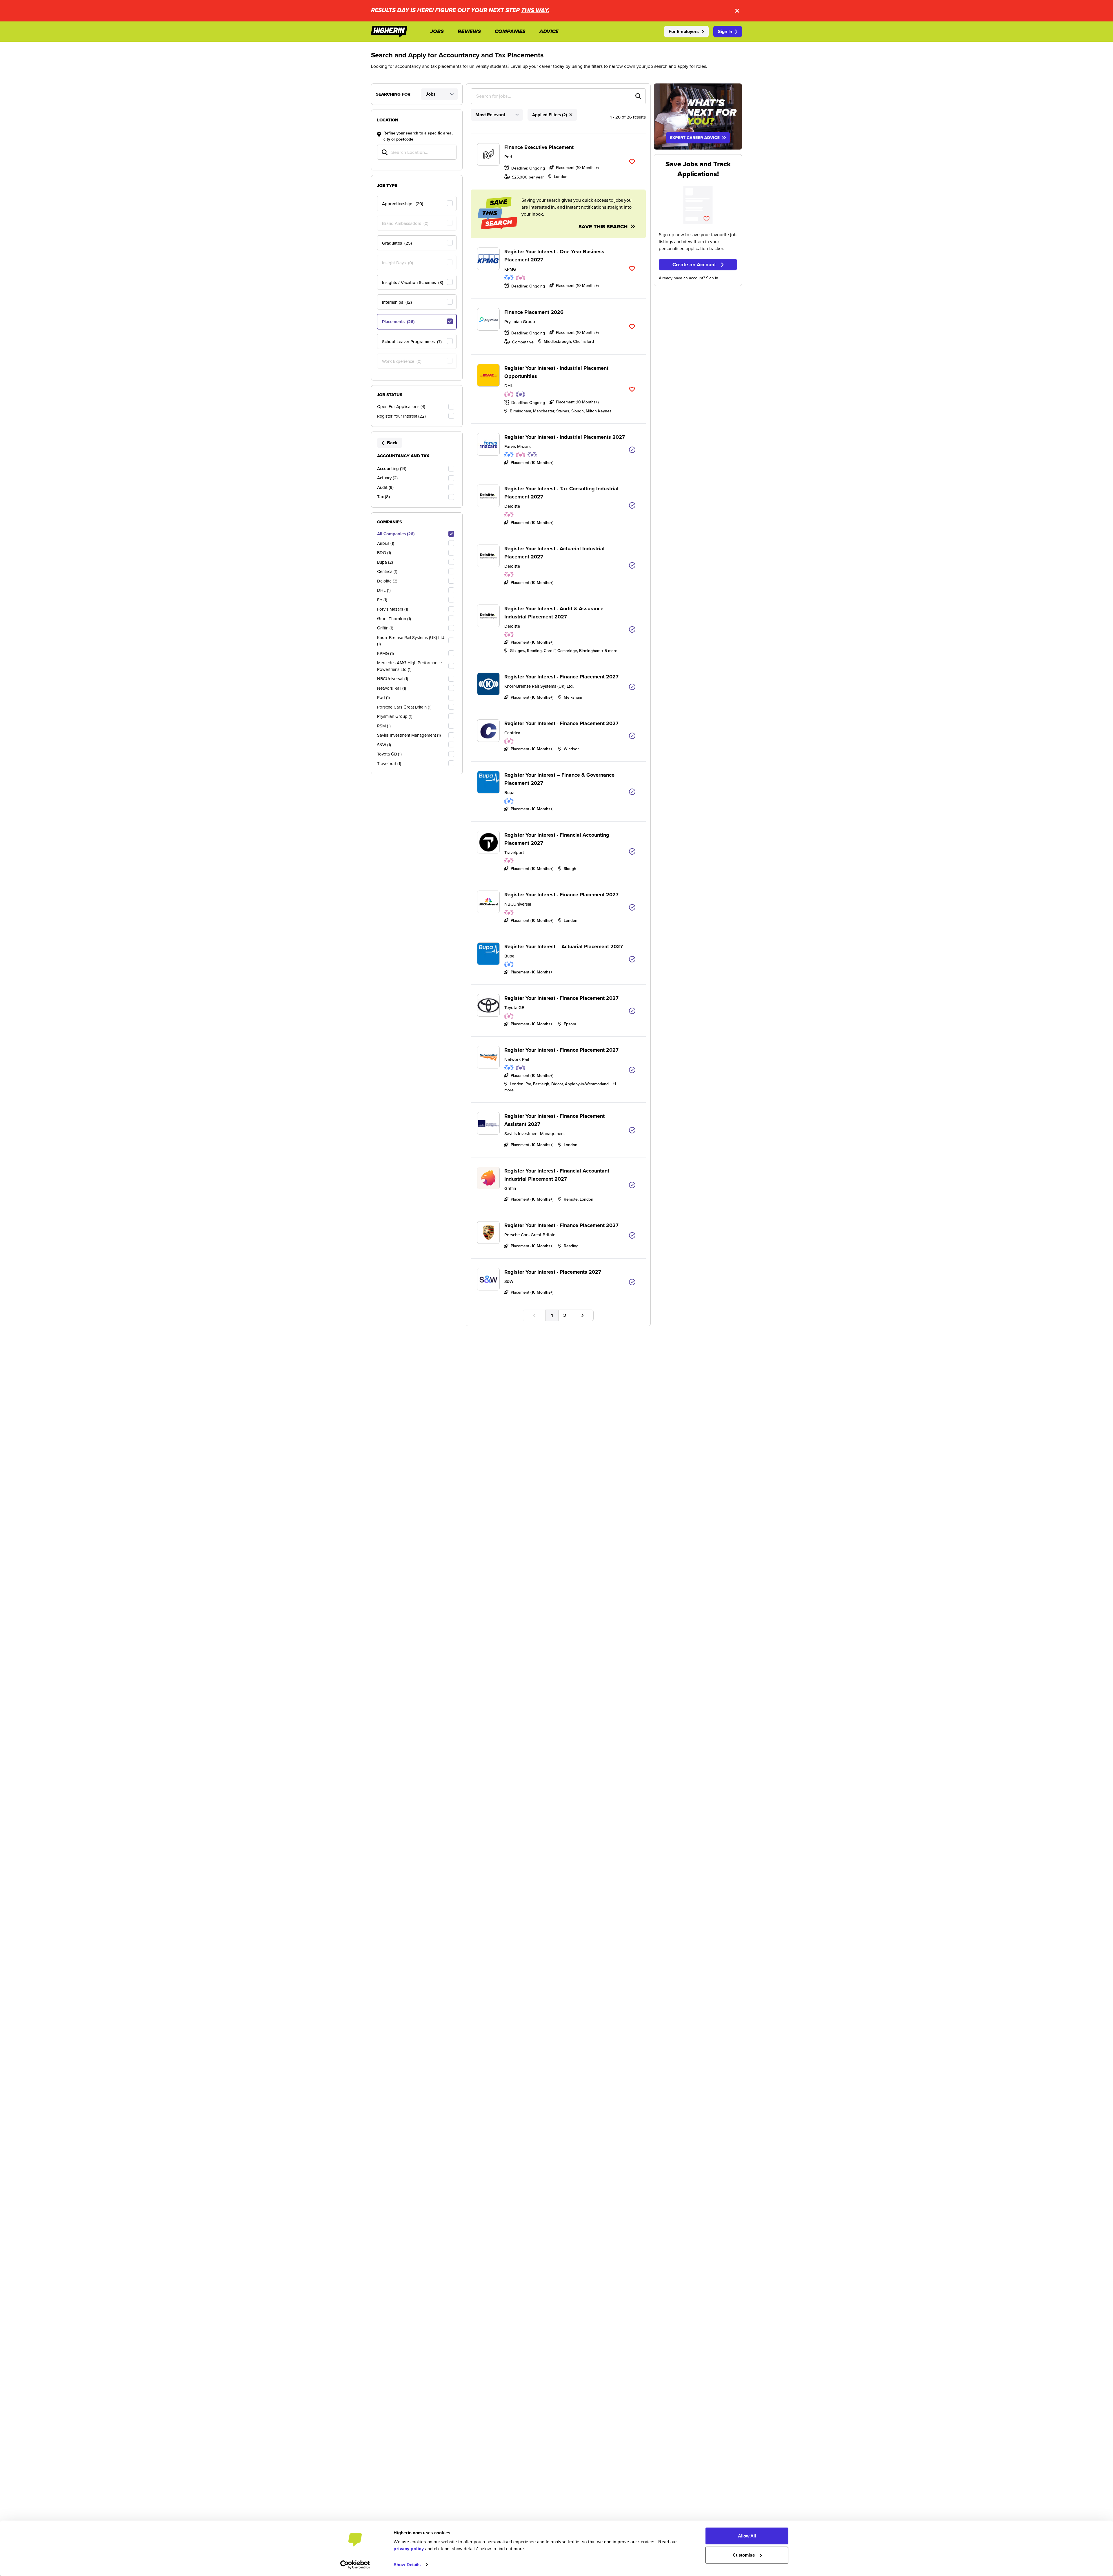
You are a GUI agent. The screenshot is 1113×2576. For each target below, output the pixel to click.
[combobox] (558, 96)
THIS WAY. (535, 11)
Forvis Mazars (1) (393, 609)
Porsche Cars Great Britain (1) (404, 707)
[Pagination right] (582, 1316)
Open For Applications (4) (401, 406)
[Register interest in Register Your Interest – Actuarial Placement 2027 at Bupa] (632, 959)
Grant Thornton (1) (394, 619)
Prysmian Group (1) (395, 716)
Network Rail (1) (392, 688)
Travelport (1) (389, 763)
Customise (744, 2555)
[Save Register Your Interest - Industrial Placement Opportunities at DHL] (632, 389)
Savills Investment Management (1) (409, 735)
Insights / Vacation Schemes (413, 282)
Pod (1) (383, 697)
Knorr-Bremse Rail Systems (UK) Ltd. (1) (411, 641)
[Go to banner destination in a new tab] (698, 116)
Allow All (747, 2536)
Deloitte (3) (387, 581)
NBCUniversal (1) (393, 679)
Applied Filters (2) (550, 115)
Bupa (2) (385, 562)
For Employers (684, 31)
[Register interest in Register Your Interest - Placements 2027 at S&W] (632, 1282)
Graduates (397, 243)
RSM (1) (384, 726)
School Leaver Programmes (412, 342)
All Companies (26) (396, 534)
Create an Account (694, 265)
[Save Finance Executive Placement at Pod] (632, 162)
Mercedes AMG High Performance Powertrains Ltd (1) (409, 666)
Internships (397, 302)
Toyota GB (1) (389, 754)
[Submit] (633, 96)
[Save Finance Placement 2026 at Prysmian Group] (632, 327)
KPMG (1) (385, 653)
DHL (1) (384, 590)
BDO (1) (384, 552)
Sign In (725, 31)
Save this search (604, 227)
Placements (398, 322)
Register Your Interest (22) (401, 416)
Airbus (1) (386, 543)
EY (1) (382, 600)
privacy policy (409, 2549)
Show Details (407, 2565)
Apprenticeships (403, 204)
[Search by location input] (417, 153)
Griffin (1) (385, 628)
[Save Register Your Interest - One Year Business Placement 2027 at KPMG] (632, 268)
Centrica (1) (387, 571)
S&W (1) (384, 745)
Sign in (712, 278)
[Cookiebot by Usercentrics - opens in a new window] (355, 2565)
